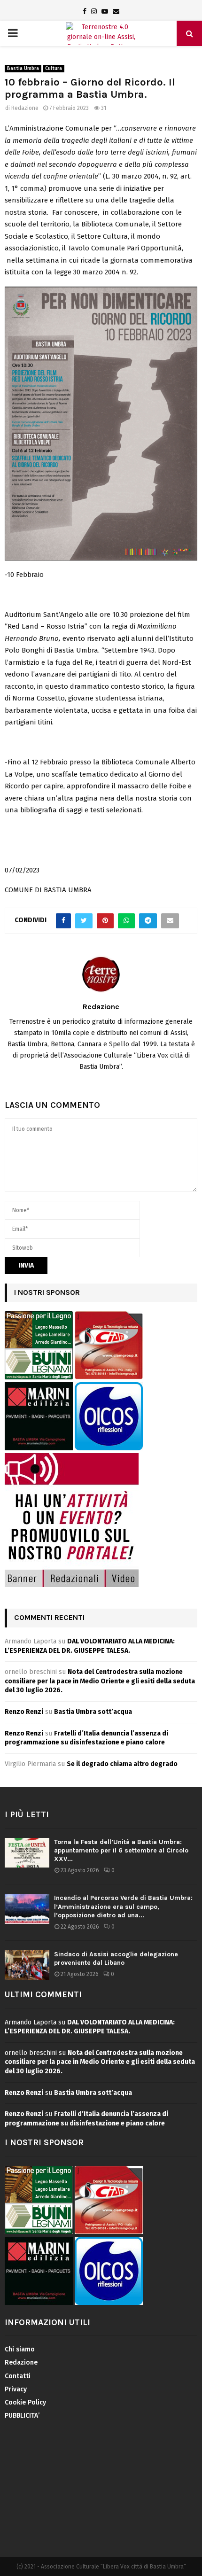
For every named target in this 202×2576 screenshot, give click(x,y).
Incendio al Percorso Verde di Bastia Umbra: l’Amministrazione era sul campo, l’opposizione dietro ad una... (123, 1906)
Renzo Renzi (24, 1712)
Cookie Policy (25, 2402)
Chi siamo (20, 2349)
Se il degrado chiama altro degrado (122, 1764)
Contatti (18, 2376)
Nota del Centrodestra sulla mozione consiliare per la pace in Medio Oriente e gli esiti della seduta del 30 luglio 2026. (100, 1681)
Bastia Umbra (23, 69)
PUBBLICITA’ (22, 2416)
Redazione (25, 108)
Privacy (16, 2389)
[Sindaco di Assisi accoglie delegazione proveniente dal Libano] (27, 1965)
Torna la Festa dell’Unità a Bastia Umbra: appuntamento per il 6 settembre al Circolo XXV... (121, 1850)
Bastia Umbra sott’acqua (93, 1712)
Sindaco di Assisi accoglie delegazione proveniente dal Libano (116, 1958)
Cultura (54, 69)
